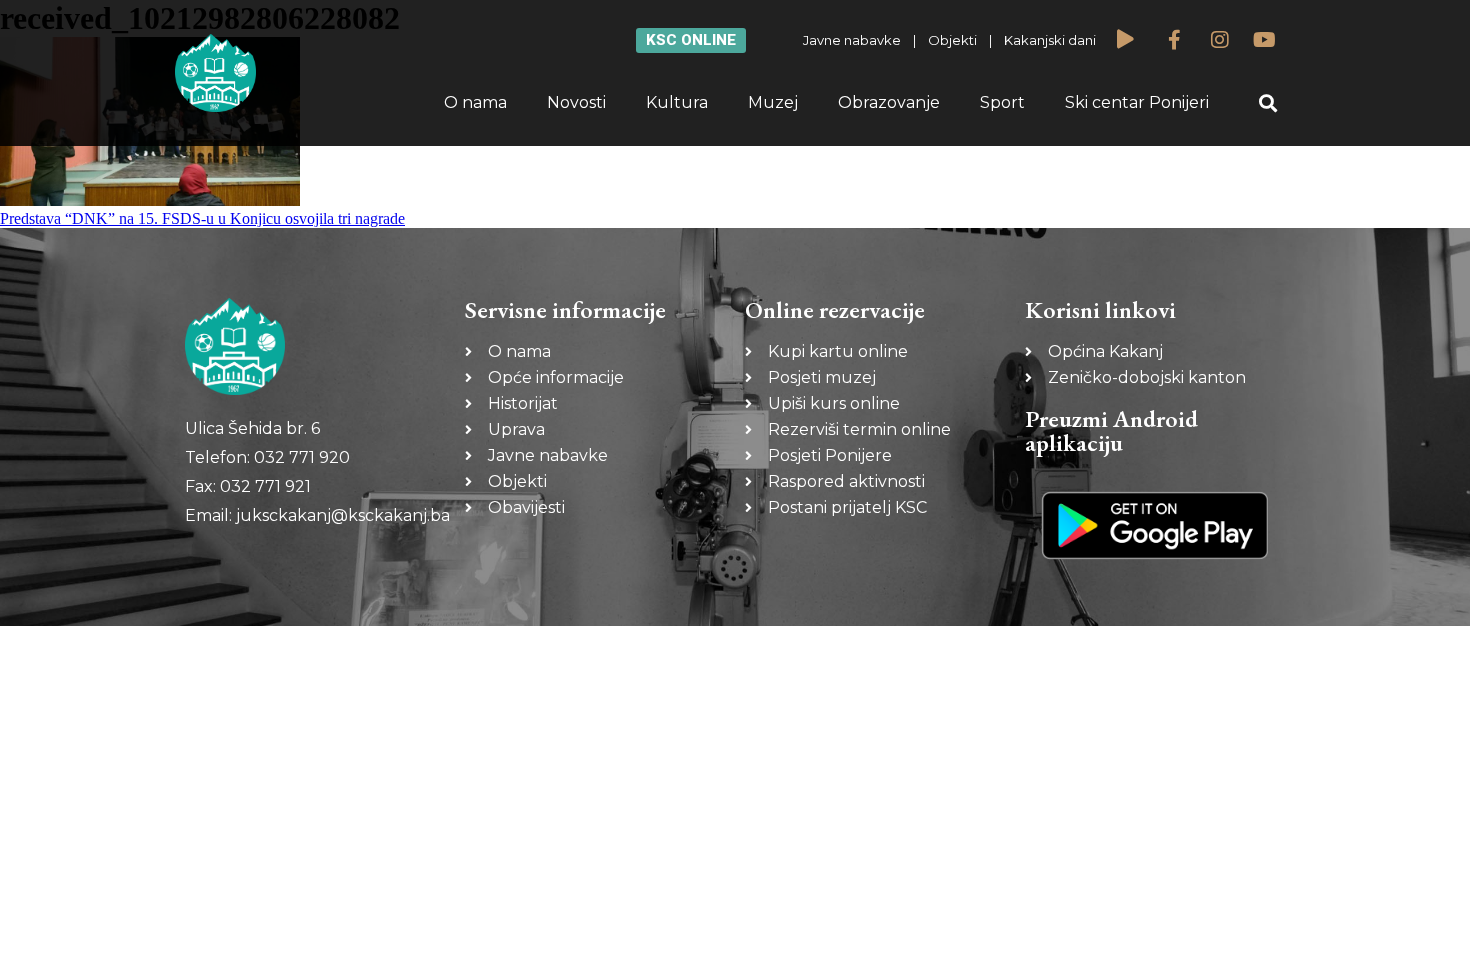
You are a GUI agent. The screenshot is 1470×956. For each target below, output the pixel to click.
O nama (475, 102)
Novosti (576, 102)
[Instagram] (1220, 40)
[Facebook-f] (1175, 40)
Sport (1002, 102)
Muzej (773, 102)
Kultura (677, 102)
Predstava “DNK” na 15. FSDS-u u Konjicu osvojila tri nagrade (202, 218)
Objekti (952, 40)
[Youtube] (1265, 40)
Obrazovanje (889, 102)
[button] (1268, 103)
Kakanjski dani (1050, 40)
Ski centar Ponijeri (1137, 102)
